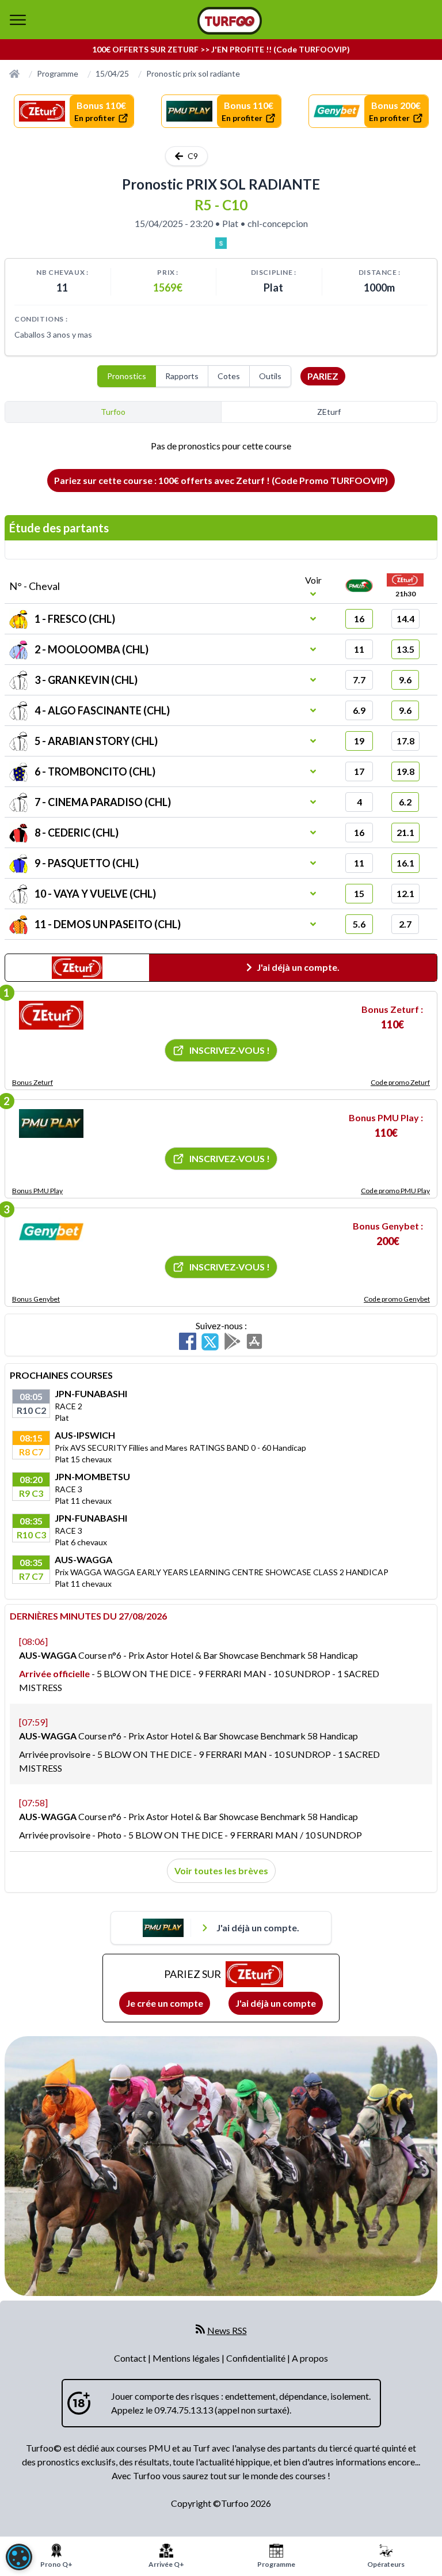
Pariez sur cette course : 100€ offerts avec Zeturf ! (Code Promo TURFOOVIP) (221, 480)
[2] (51, 1124)
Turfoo (113, 412)
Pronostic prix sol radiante (193, 73)
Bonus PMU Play (37, 1191)
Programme (58, 73)
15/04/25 (112, 73)
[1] (51, 1015)
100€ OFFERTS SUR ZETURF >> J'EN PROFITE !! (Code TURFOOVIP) (221, 49)
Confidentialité (257, 2358)
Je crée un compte (165, 2003)
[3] (51, 1232)
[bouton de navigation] (18, 20)
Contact (131, 2358)
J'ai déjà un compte (276, 2003)
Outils (270, 376)
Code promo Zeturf (400, 1082)
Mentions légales (187, 2358)
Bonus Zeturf (33, 1082)
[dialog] (19, 2557)
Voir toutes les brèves (221, 1870)
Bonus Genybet (36, 1299)
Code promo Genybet (397, 1299)
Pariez (323, 376)
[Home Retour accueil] (230, 21)
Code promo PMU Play (395, 1191)
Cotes (229, 376)
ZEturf (329, 412)
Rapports (182, 376)
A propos (310, 2358)
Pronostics (127, 376)
